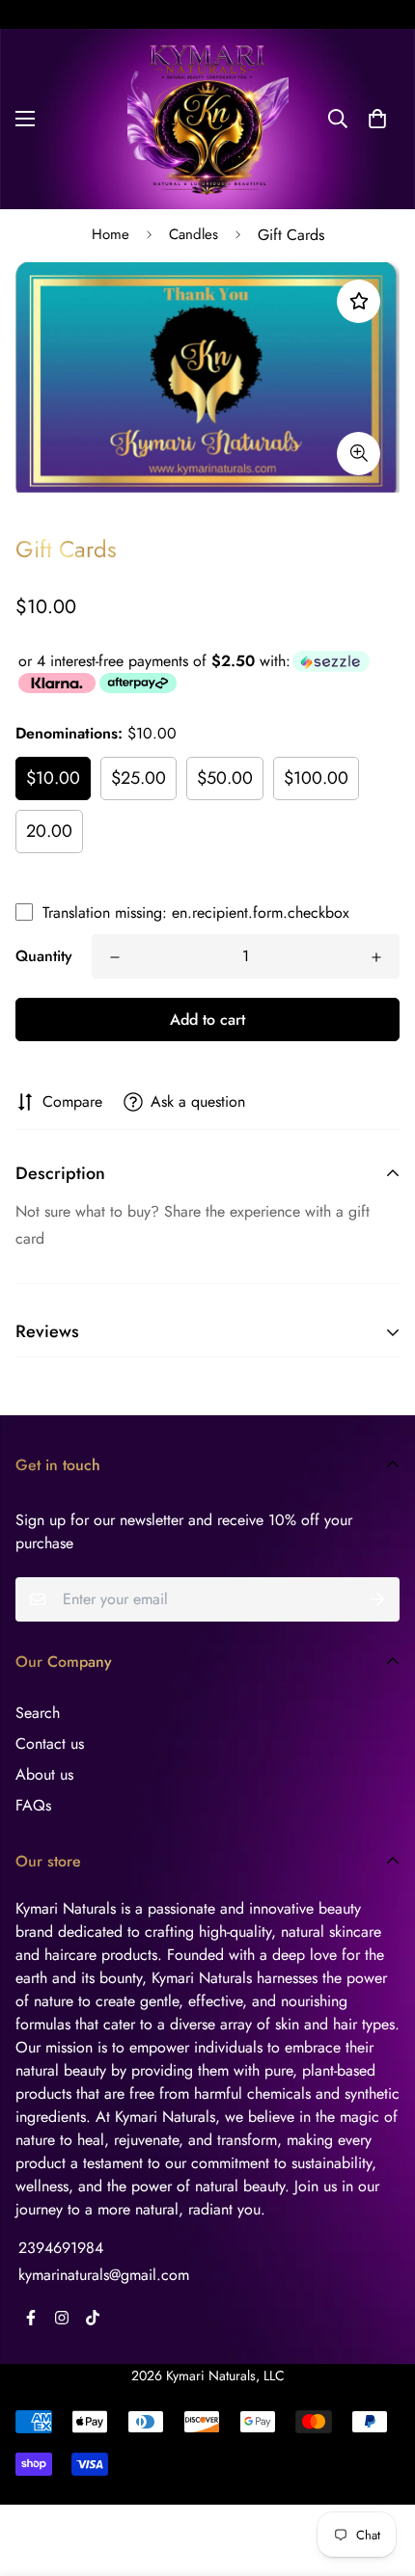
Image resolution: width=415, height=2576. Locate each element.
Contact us (50, 1744)
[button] (377, 119)
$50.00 (225, 778)
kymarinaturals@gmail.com (104, 2275)
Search (38, 1713)
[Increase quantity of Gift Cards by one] (376, 957)
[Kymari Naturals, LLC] (208, 119)
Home (111, 234)
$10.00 (53, 778)
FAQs (33, 1805)
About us (44, 1774)
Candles (194, 234)
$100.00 (316, 778)
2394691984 (61, 2248)
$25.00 (138, 778)
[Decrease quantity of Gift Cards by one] (115, 957)
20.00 (49, 831)
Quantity (44, 956)
